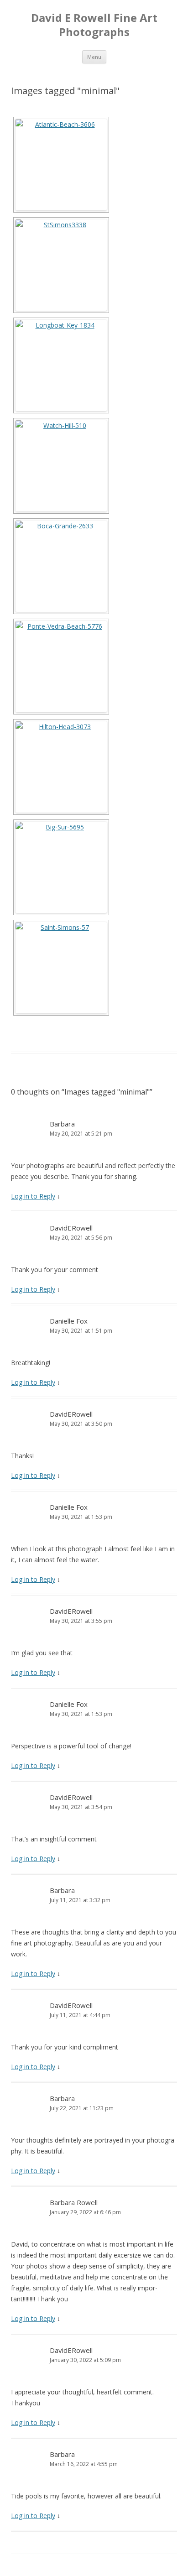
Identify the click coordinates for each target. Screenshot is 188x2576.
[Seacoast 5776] (61, 667)
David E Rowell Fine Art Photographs (94, 25)
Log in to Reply (33, 1196)
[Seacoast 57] (61, 968)
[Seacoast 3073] (61, 767)
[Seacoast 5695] (61, 867)
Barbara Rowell (74, 2202)
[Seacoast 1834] (61, 365)
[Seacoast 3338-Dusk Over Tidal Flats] (61, 265)
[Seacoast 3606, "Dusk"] (61, 165)
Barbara (62, 1124)
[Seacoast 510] (61, 466)
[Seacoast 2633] (61, 566)
